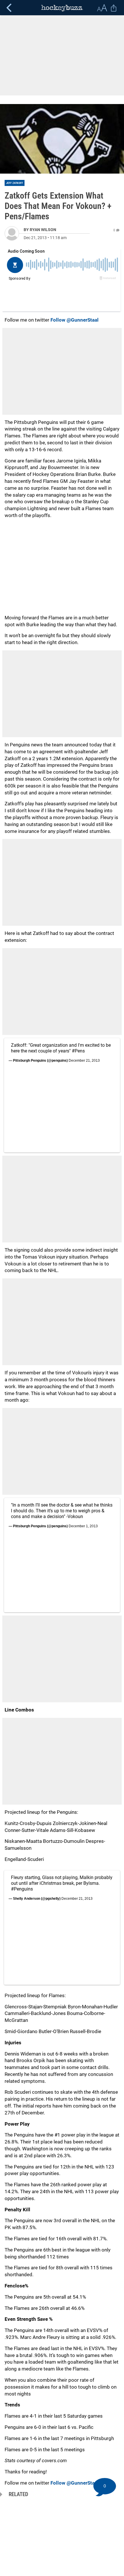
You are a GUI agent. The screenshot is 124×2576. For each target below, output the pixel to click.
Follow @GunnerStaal (75, 320)
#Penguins (22, 1889)
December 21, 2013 (84, 1061)
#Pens (78, 1051)
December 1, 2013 (83, 1526)
